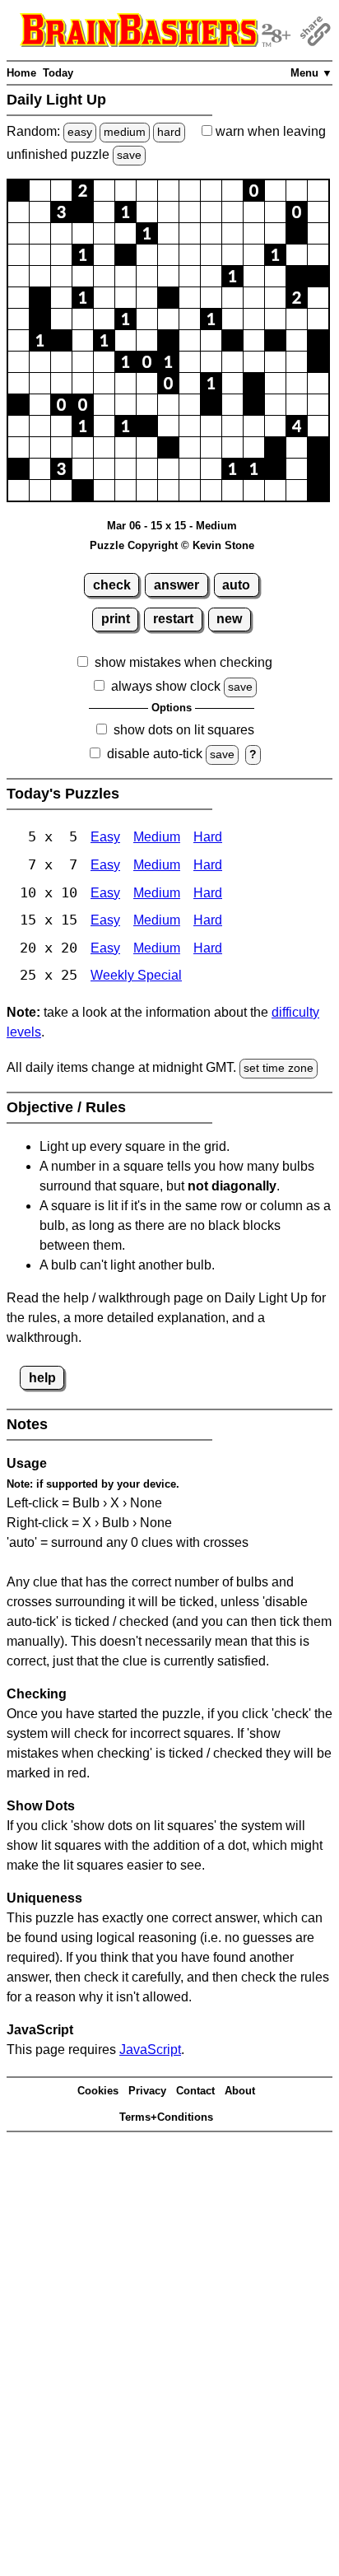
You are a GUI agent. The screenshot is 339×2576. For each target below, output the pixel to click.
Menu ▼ (311, 73)
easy (80, 132)
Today (58, 73)
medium (125, 132)
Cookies (98, 2091)
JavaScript (150, 2050)
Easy (105, 837)
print (116, 619)
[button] (19, 191)
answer (176, 585)
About (240, 2091)
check (112, 585)
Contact (195, 2091)
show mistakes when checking (183, 662)
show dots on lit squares (184, 730)
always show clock (166, 686)
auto (236, 585)
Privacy (147, 2091)
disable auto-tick (155, 754)
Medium (157, 837)
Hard (208, 837)
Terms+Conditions (166, 2117)
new (229, 619)
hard (169, 132)
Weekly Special (136, 975)
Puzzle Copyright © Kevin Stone (172, 545)
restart (173, 619)
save (129, 155)
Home (21, 73)
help (42, 1378)
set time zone (279, 1068)
